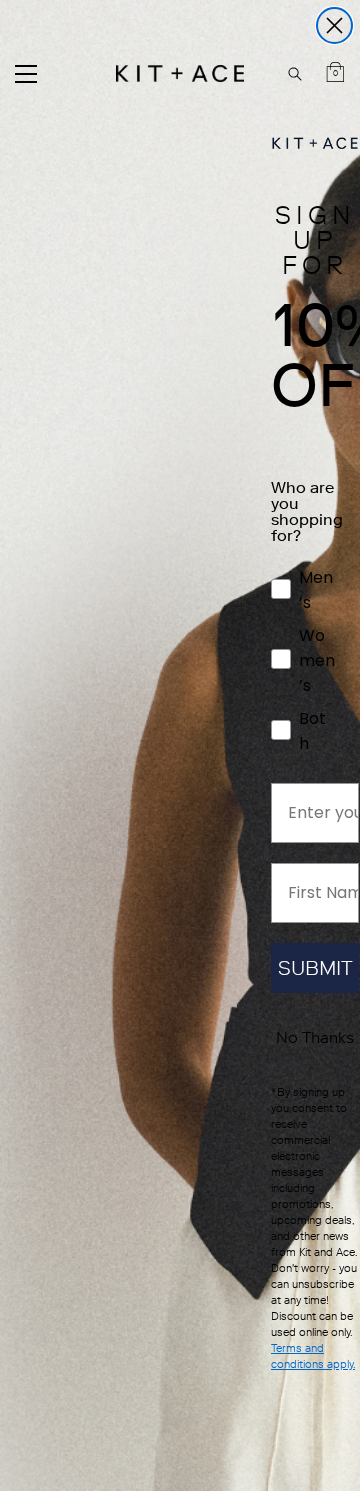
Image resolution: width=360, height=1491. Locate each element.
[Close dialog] (334, 25)
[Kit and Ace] (180, 73)
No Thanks (315, 1037)
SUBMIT (315, 968)
